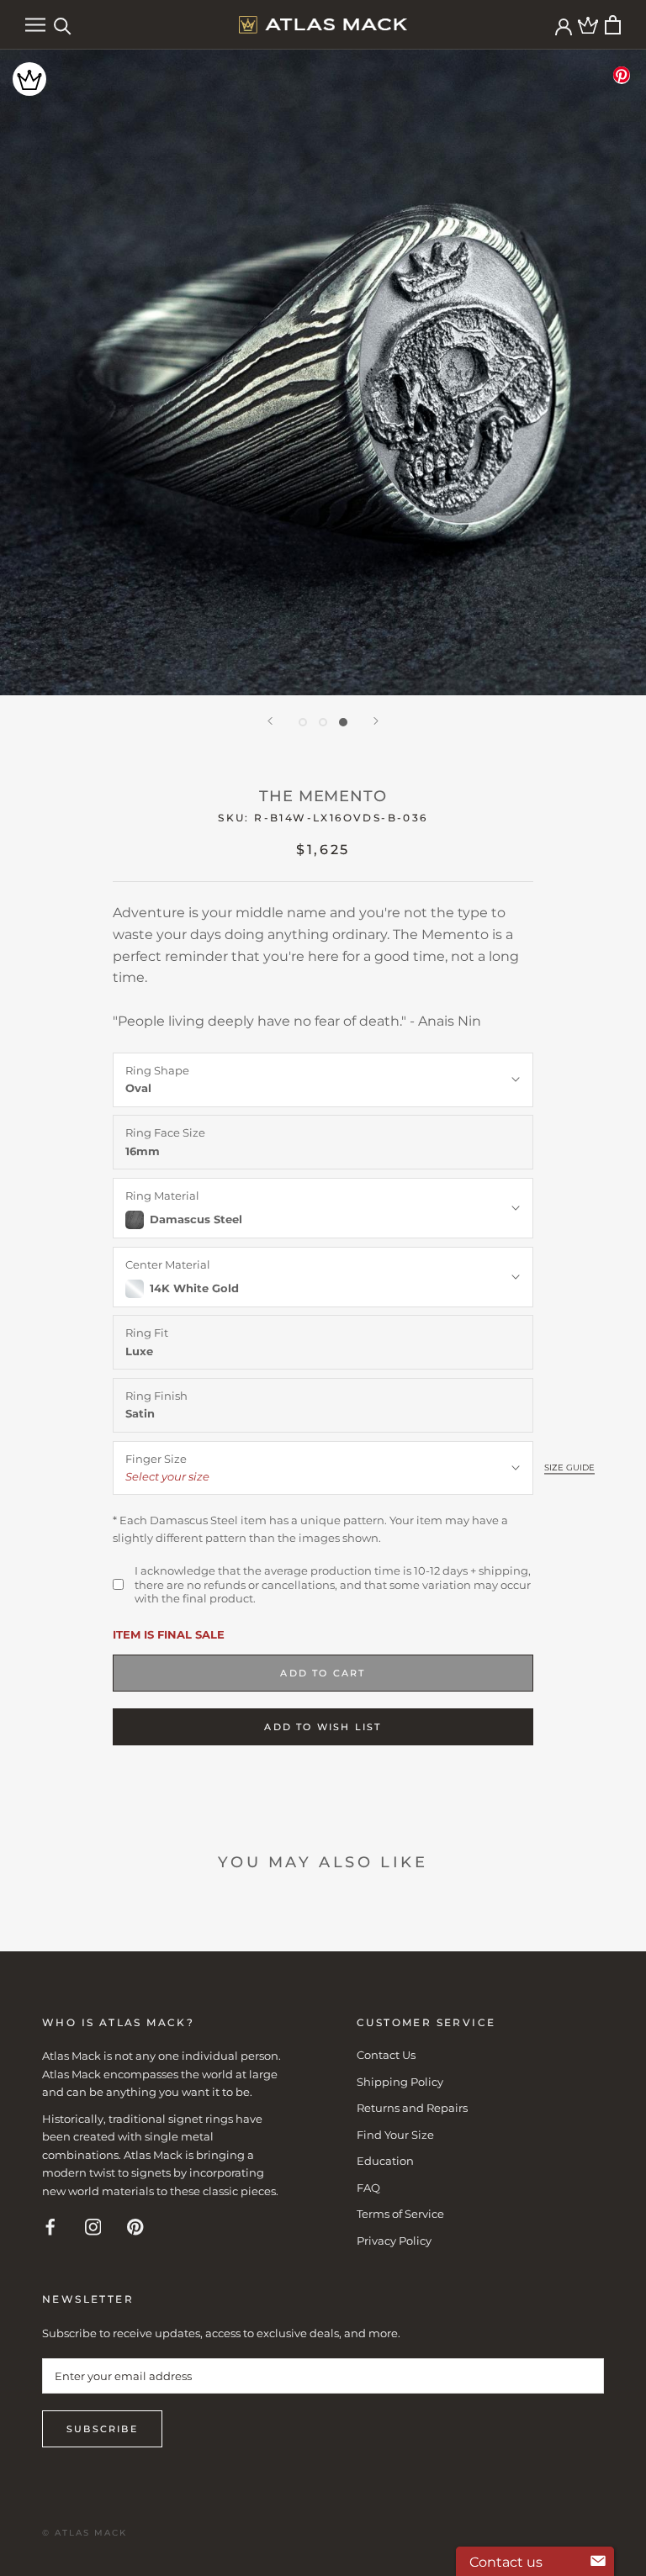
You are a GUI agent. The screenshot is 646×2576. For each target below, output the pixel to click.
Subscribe (102, 2429)
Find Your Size (395, 2135)
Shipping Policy (400, 2082)
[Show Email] (598, 2562)
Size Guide (569, 1467)
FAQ (368, 2188)
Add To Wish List (323, 1727)
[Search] (63, 25)
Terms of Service (400, 2214)
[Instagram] (93, 2226)
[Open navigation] (35, 25)
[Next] (376, 721)
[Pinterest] (135, 2226)
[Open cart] (613, 25)
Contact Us (386, 2055)
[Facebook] (50, 2226)
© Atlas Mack (85, 2533)
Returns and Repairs (412, 2108)
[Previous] (270, 721)
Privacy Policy (394, 2241)
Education (385, 2161)
